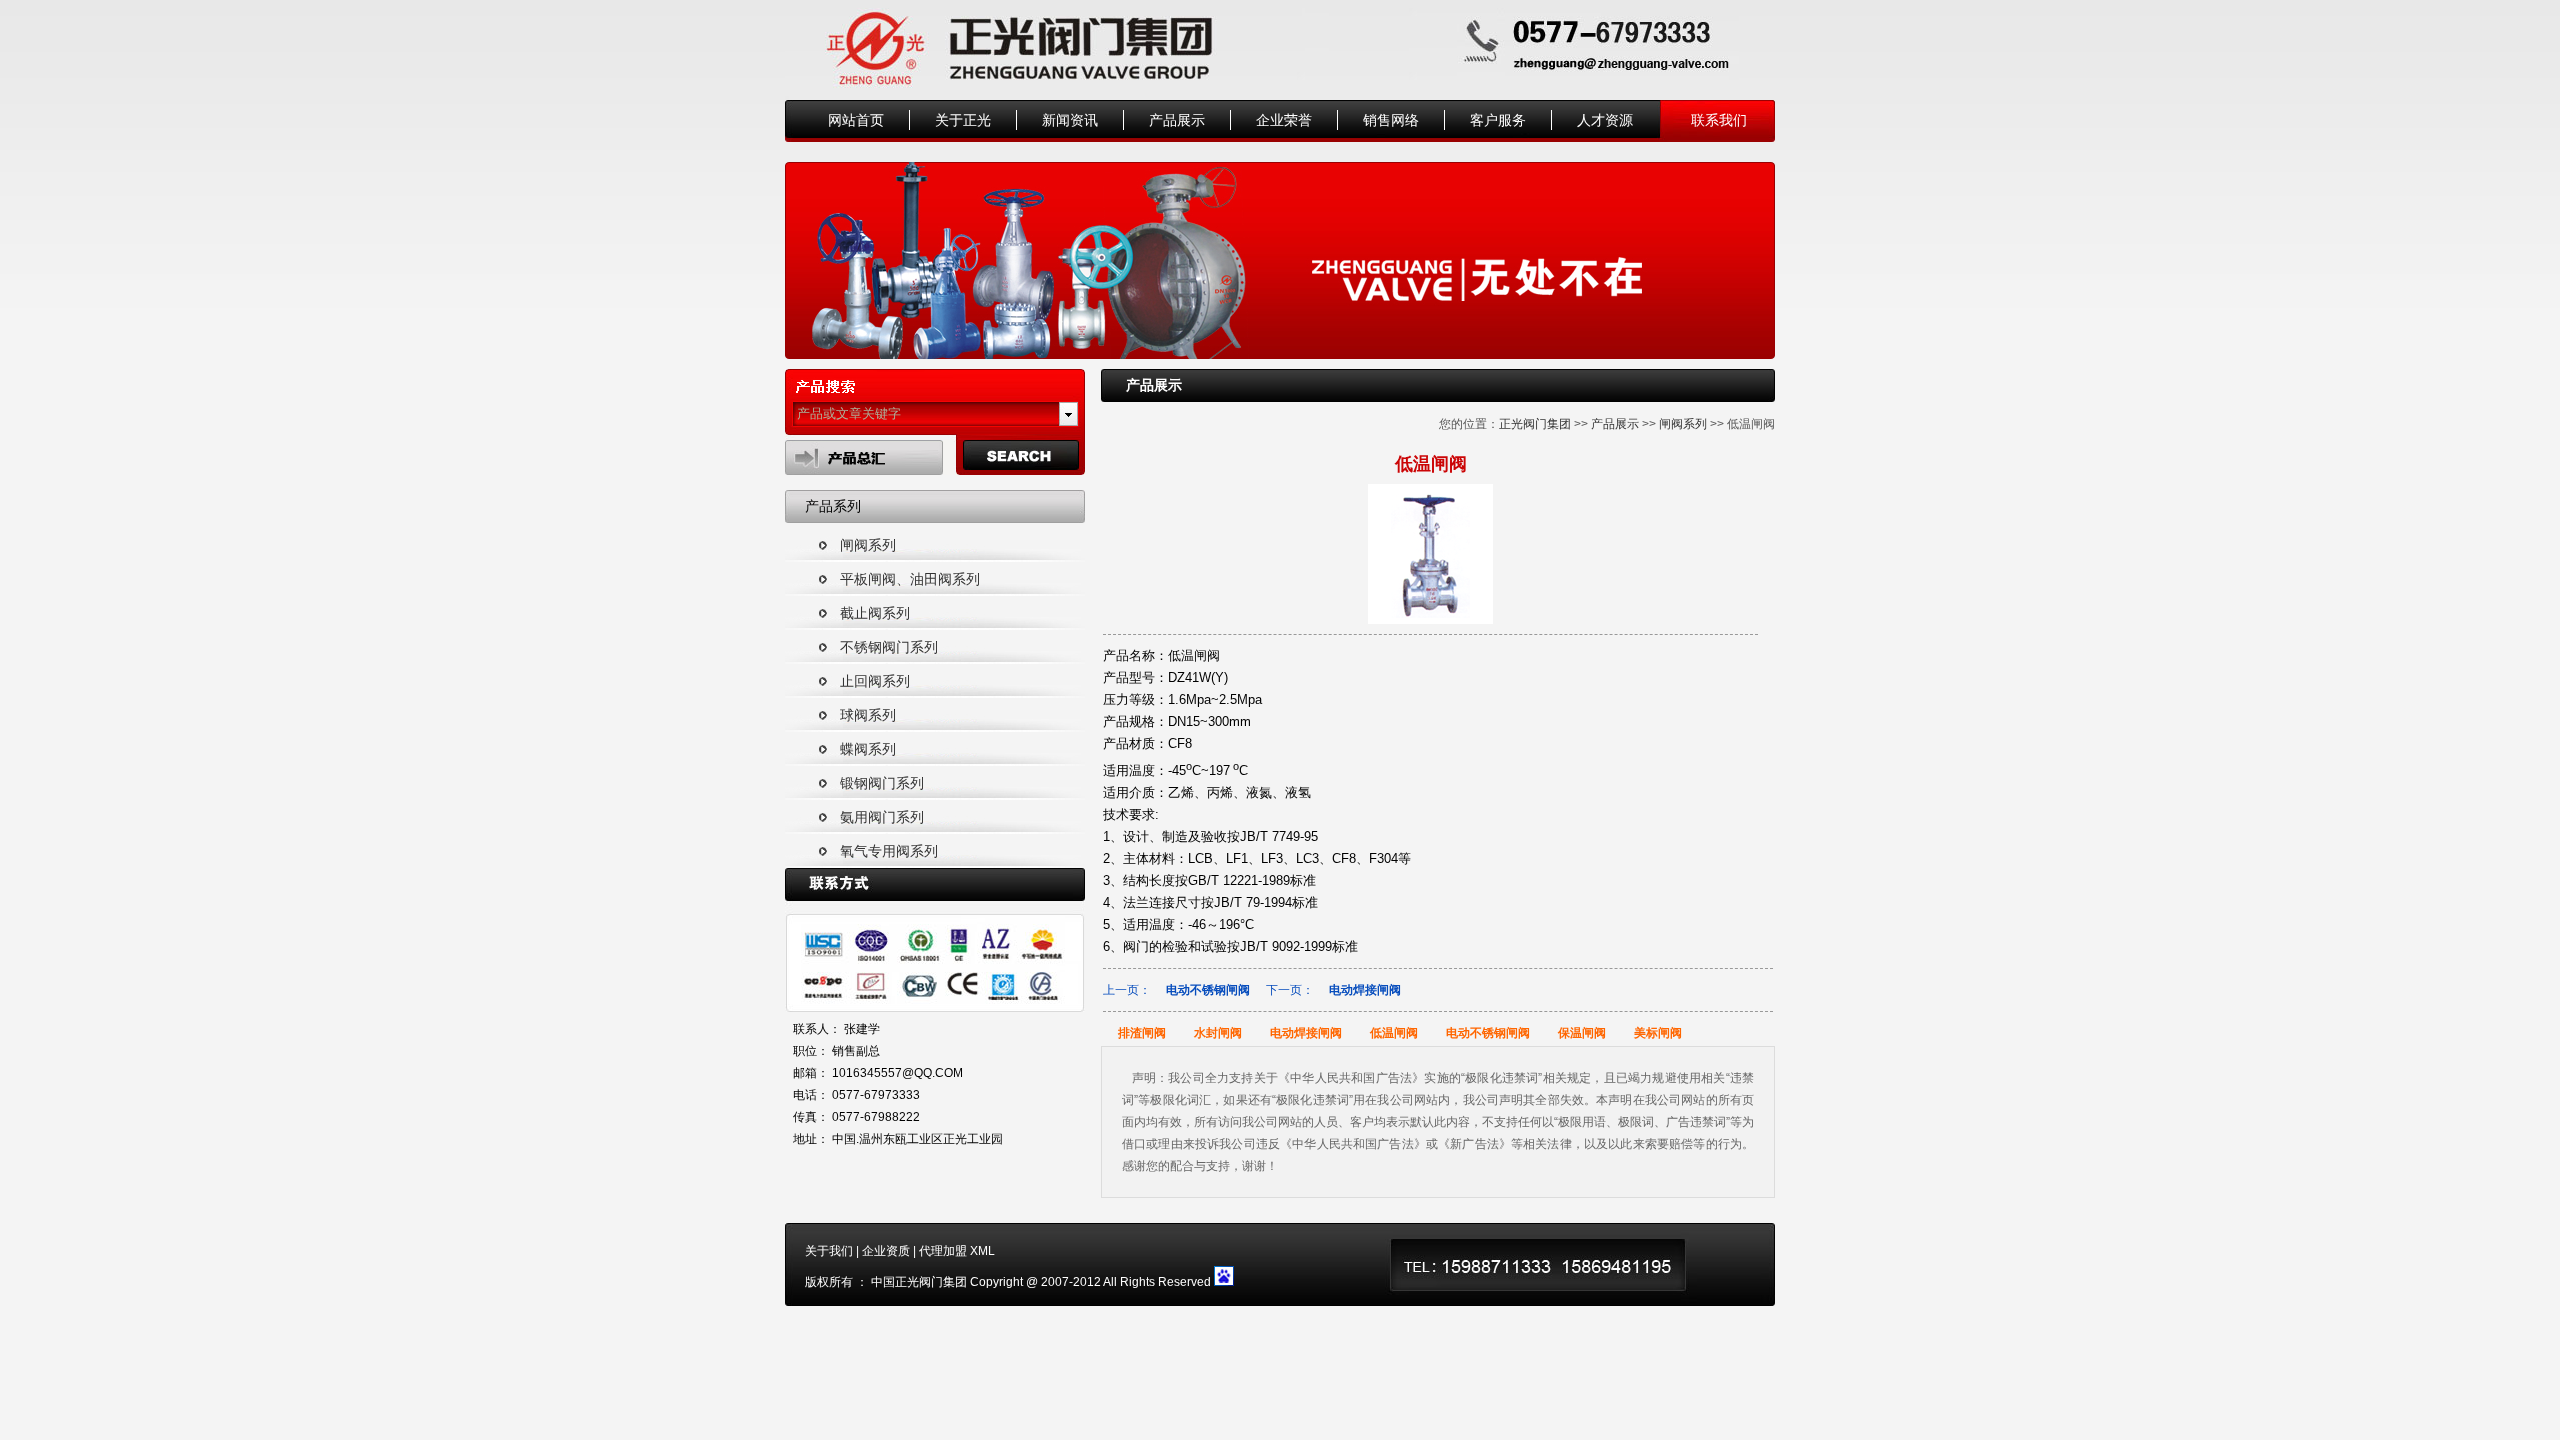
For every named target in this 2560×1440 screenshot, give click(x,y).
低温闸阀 (1394, 1033)
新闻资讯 (1070, 120)
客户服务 (1498, 120)
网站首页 (856, 120)
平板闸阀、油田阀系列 (910, 579)
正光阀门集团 (1535, 424)
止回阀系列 (875, 681)
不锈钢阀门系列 (889, 647)
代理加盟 (943, 1251)
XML (982, 1251)
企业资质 (886, 1251)
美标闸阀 (1658, 1033)
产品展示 (1177, 120)
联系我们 (1719, 120)
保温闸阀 (1582, 1033)
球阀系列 (868, 715)
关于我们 (829, 1251)
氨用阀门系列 (882, 817)
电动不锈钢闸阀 (1208, 990)
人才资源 (1605, 120)
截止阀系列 (875, 613)
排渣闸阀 (1142, 1033)
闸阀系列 (868, 545)
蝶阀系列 (868, 749)
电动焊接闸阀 (1365, 990)
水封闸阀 (1218, 1033)
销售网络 (1391, 120)
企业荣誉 (1284, 120)
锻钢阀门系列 (882, 783)
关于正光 (963, 120)
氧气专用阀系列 (889, 851)
